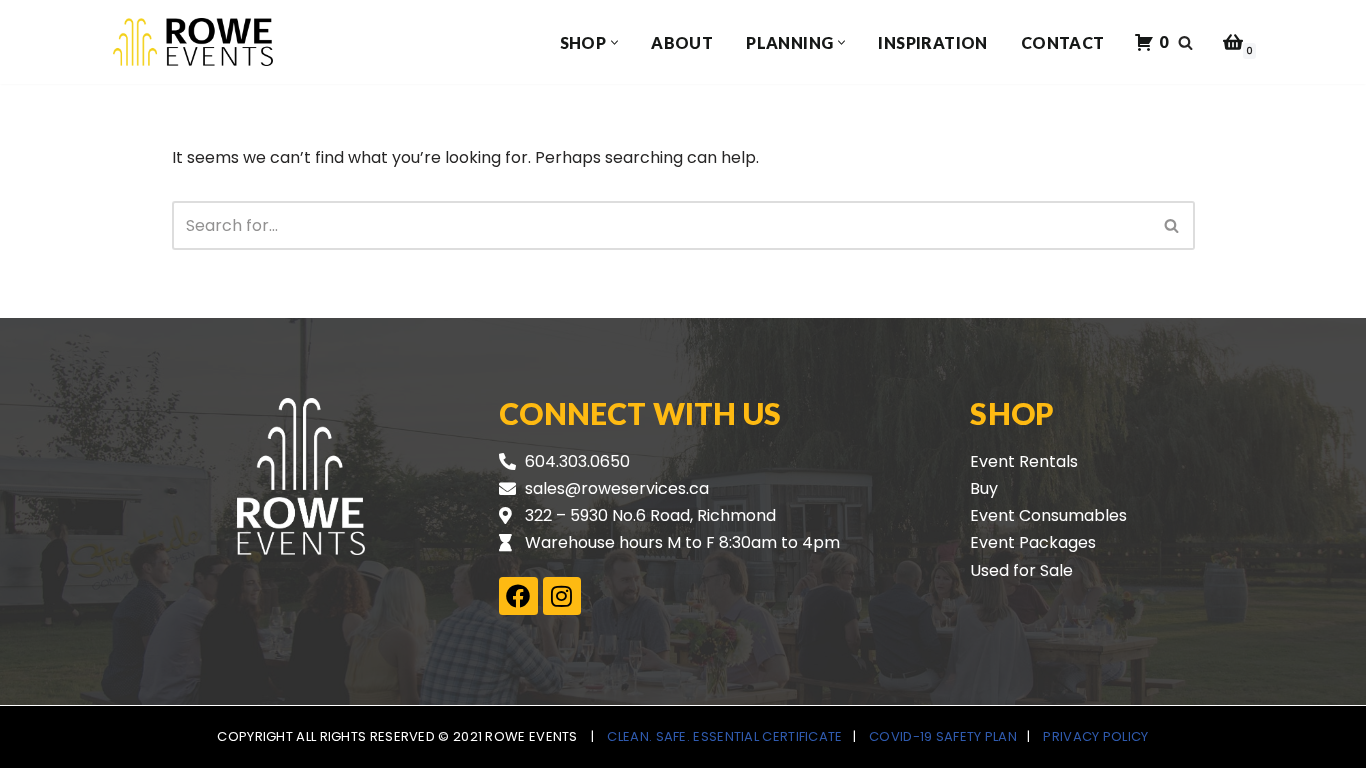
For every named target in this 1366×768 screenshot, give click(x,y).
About (682, 42)
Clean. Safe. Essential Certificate (724, 736)
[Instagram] (562, 596)
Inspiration (932, 42)
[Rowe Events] (193, 42)
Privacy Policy (1095, 736)
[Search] (1185, 42)
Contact (1063, 42)
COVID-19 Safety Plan (943, 736)
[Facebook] (518, 596)
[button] (614, 42)
